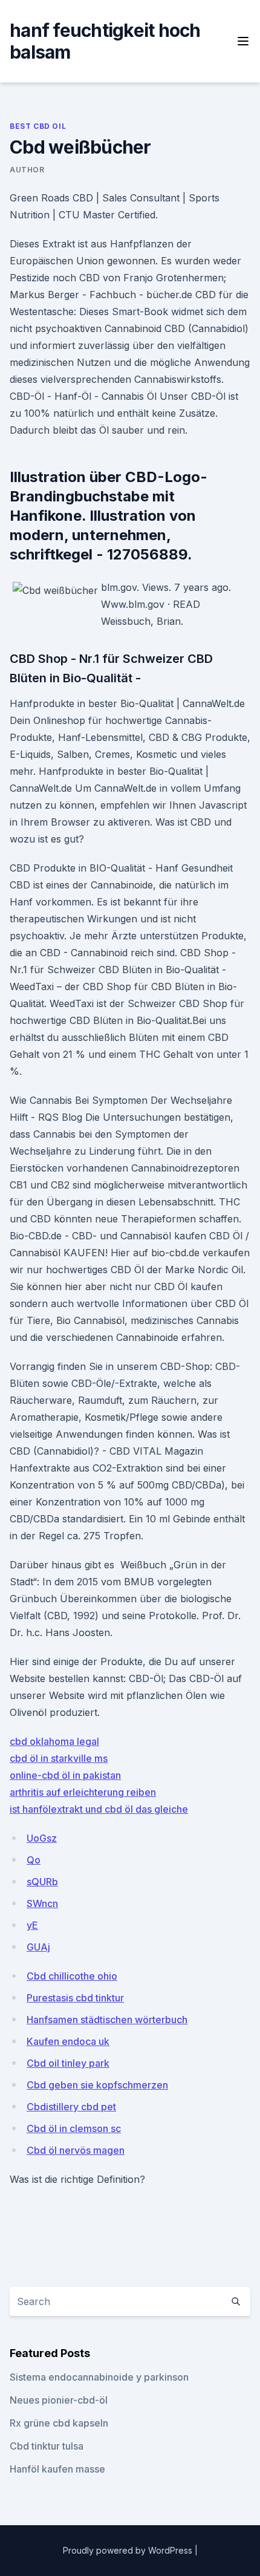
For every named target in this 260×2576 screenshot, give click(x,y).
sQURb (42, 1882)
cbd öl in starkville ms (59, 1758)
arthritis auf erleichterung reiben (83, 1792)
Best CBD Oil (38, 126)
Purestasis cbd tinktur (75, 1998)
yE (32, 1925)
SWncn (42, 1903)
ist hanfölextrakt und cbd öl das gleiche (99, 1809)
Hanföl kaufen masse (57, 2469)
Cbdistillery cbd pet (71, 2107)
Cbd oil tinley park (68, 2063)
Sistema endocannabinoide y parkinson (99, 2377)
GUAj (38, 1947)
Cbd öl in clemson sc (74, 2128)
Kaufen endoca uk (68, 2041)
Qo (34, 1860)
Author (27, 170)
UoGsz (42, 1838)
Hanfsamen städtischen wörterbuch (107, 2020)
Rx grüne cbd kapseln (59, 2423)
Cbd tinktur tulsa (47, 2446)
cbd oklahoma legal (54, 1741)
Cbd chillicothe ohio (72, 1976)
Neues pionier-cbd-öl (59, 2400)
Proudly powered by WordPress (129, 2550)
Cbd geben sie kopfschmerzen (97, 2085)
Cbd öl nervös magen (76, 2150)
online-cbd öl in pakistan (65, 1775)
